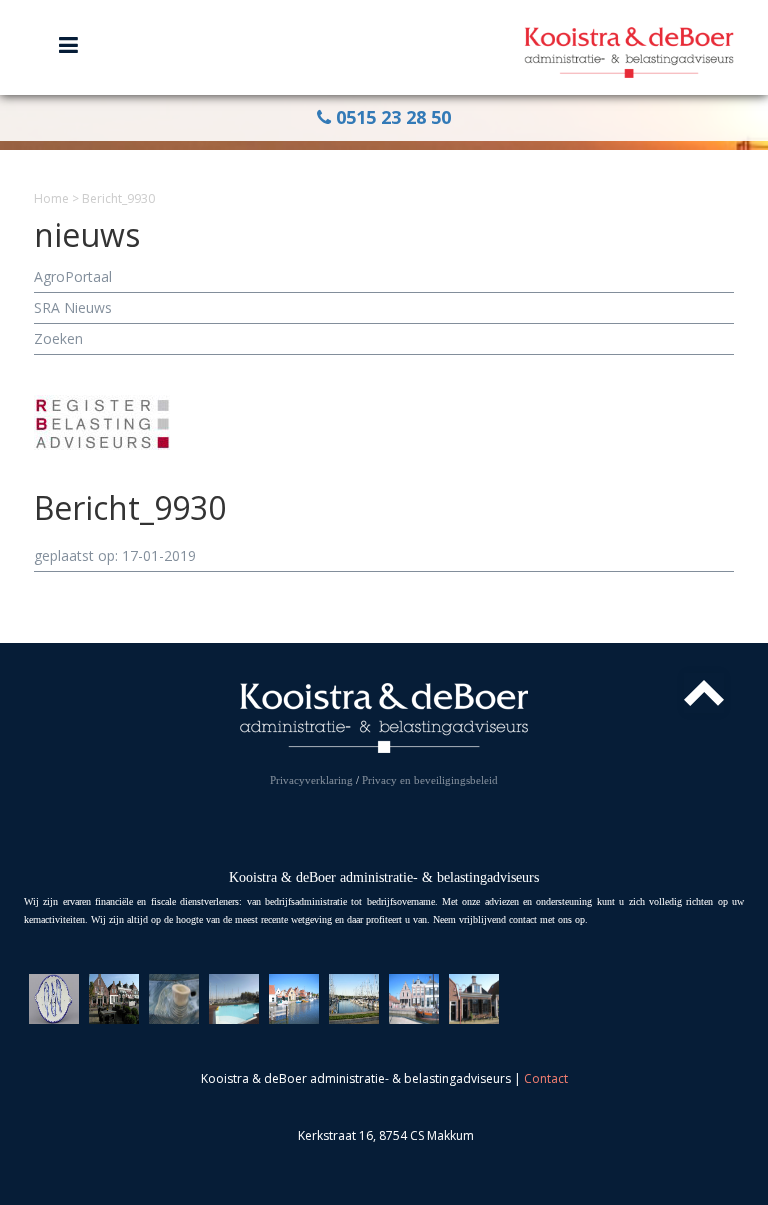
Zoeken (58, 338)
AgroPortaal (73, 276)
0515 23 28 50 (391, 117)
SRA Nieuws (73, 307)
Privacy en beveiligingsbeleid (430, 780)
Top (704, 693)
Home (51, 198)
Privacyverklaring (311, 780)
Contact (546, 1078)
